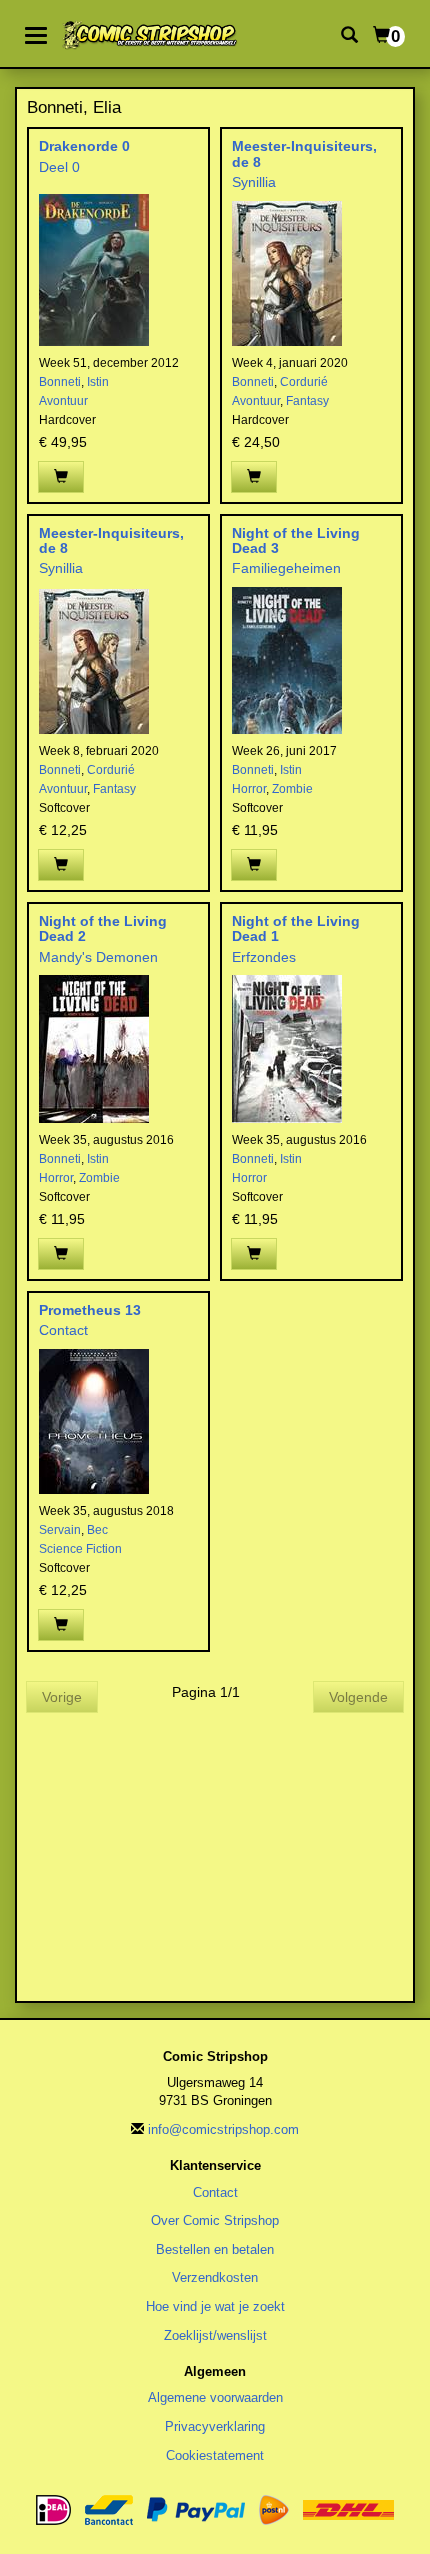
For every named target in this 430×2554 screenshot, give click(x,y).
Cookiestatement (215, 2455)
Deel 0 (59, 167)
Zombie (292, 789)
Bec (97, 1530)
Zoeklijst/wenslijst (215, 2335)
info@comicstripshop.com (223, 2129)
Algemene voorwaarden (215, 2397)
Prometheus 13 (90, 1310)
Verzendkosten (215, 2277)
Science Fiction (80, 1549)
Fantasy (307, 401)
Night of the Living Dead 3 (296, 540)
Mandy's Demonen (98, 957)
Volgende (358, 1697)
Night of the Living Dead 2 (103, 928)
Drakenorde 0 (84, 146)
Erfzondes (264, 957)
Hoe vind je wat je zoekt (215, 2306)
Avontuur (63, 401)
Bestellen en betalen (215, 2249)
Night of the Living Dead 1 (296, 928)
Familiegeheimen (286, 568)
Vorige (62, 1697)
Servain (60, 1530)
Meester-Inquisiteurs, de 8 (304, 153)
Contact (63, 1330)
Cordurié (304, 382)
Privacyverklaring (215, 2426)
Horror (249, 789)
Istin (98, 382)
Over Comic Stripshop (215, 2220)
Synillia (254, 182)
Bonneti (60, 382)
